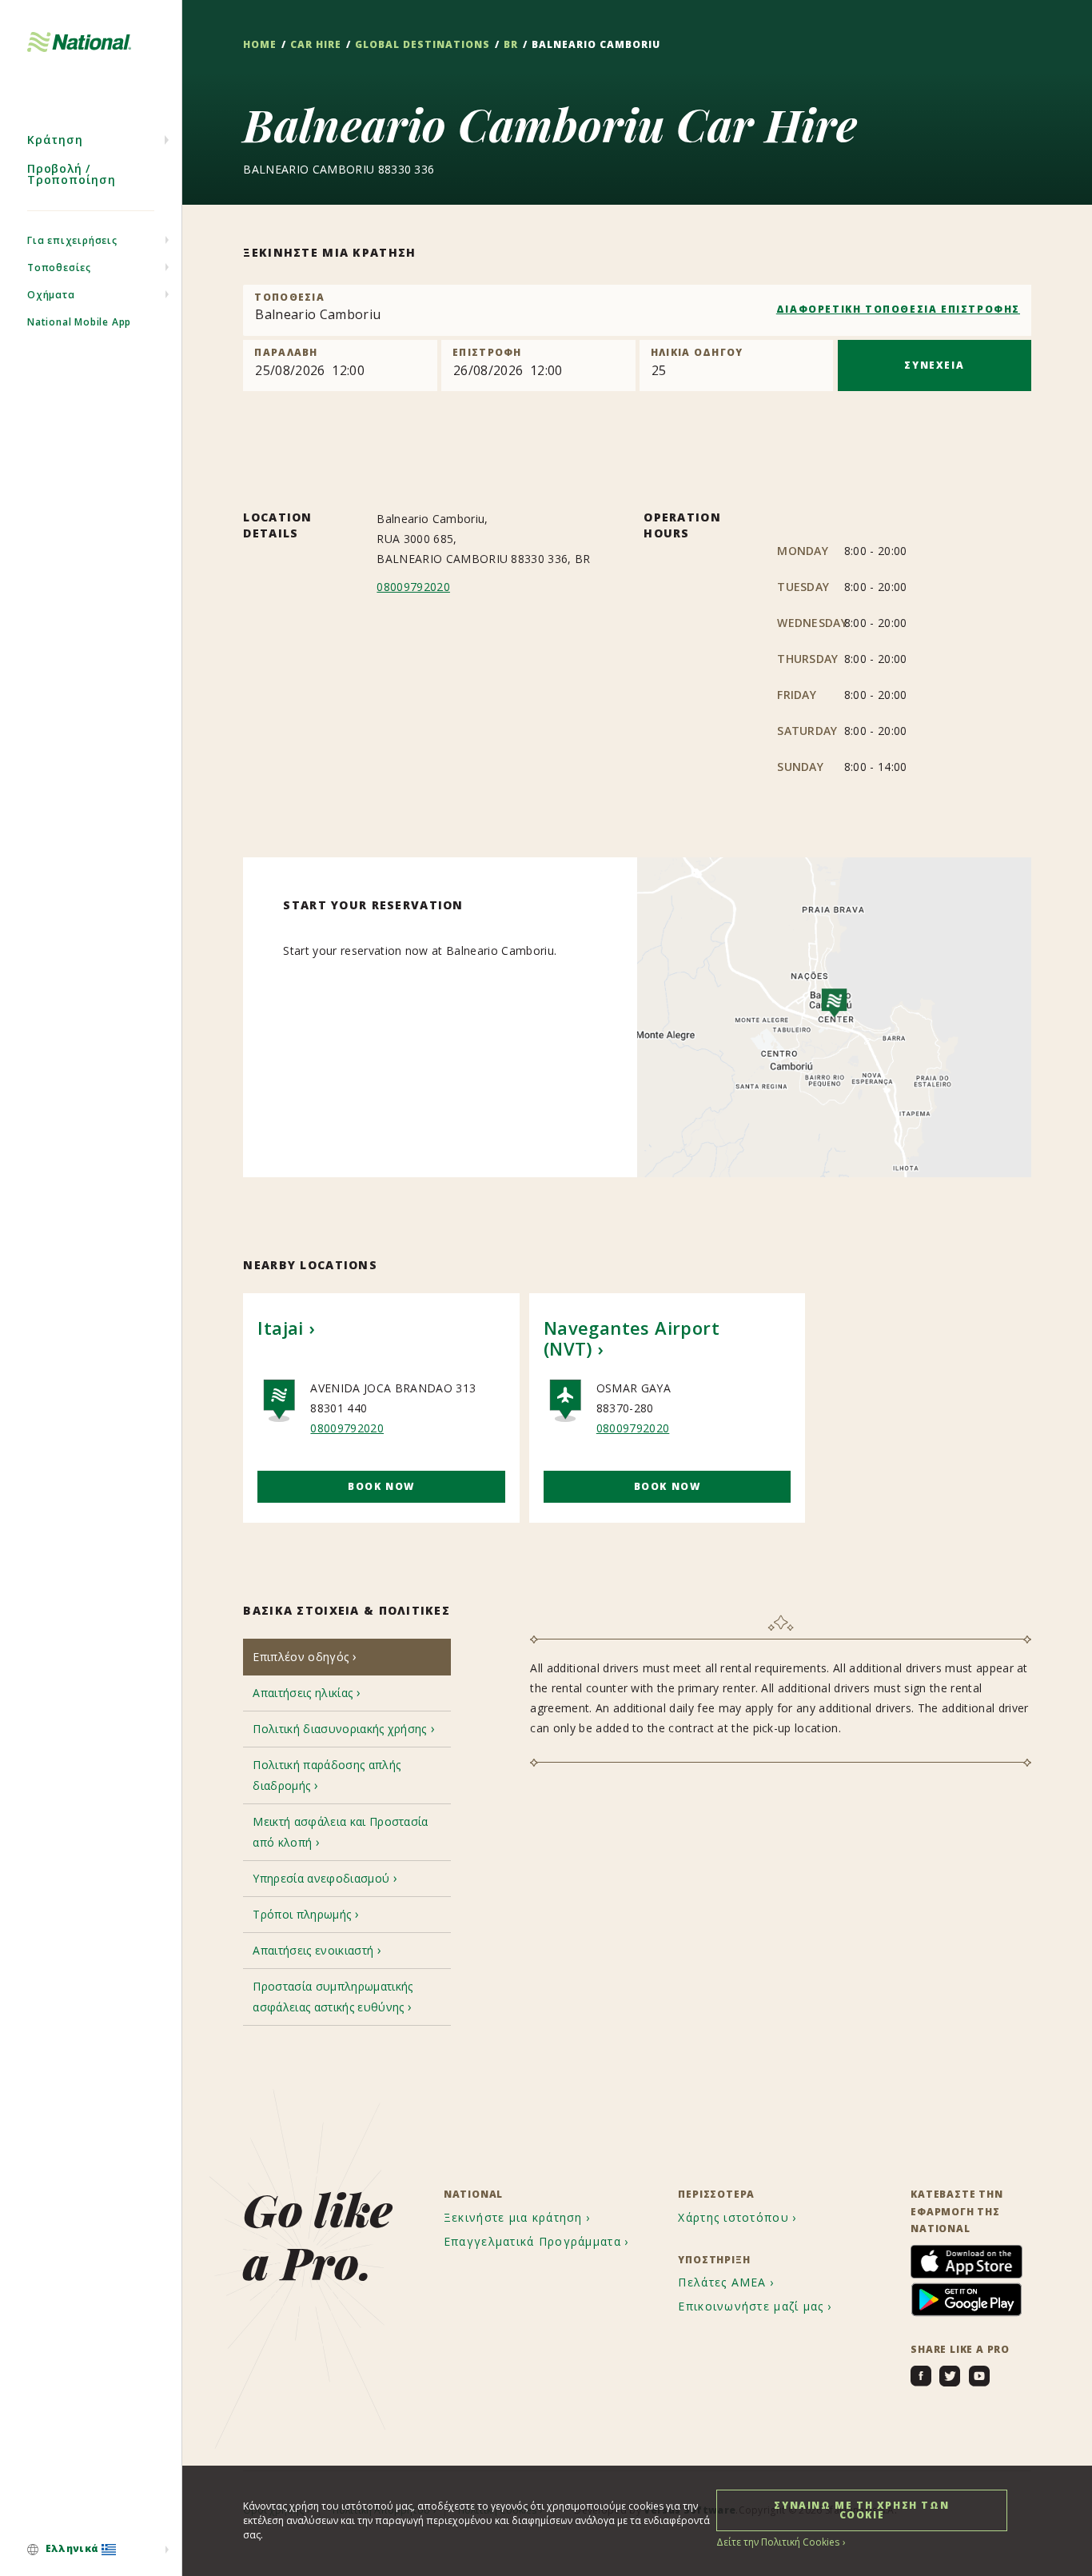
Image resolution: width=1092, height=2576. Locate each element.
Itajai (280, 1328)
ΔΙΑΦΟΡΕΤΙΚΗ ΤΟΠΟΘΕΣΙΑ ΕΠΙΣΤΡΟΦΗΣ (898, 309)
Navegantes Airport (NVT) (632, 1338)
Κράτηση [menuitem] (55, 140)
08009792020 (413, 587)
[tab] (347, 1657)
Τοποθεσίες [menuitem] (59, 268)
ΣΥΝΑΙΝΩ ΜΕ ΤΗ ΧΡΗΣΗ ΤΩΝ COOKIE (861, 2510)
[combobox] (637, 310)
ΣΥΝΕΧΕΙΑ (934, 365)
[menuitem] (91, 2550)
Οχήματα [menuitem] (51, 295)
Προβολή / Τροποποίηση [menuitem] (72, 174)
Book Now (381, 1486)
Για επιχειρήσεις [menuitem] (72, 240)
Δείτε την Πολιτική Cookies (778, 2542)
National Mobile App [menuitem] (79, 322)
